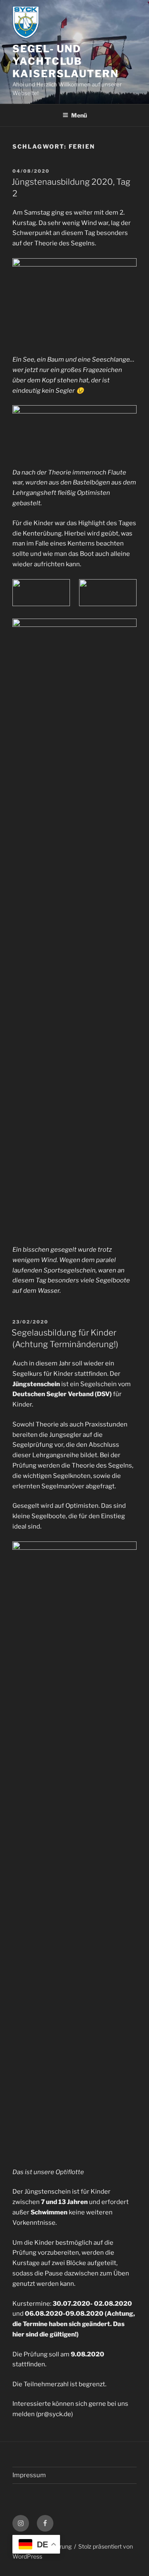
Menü (79, 115)
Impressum (29, 2475)
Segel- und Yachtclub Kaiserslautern (66, 61)
